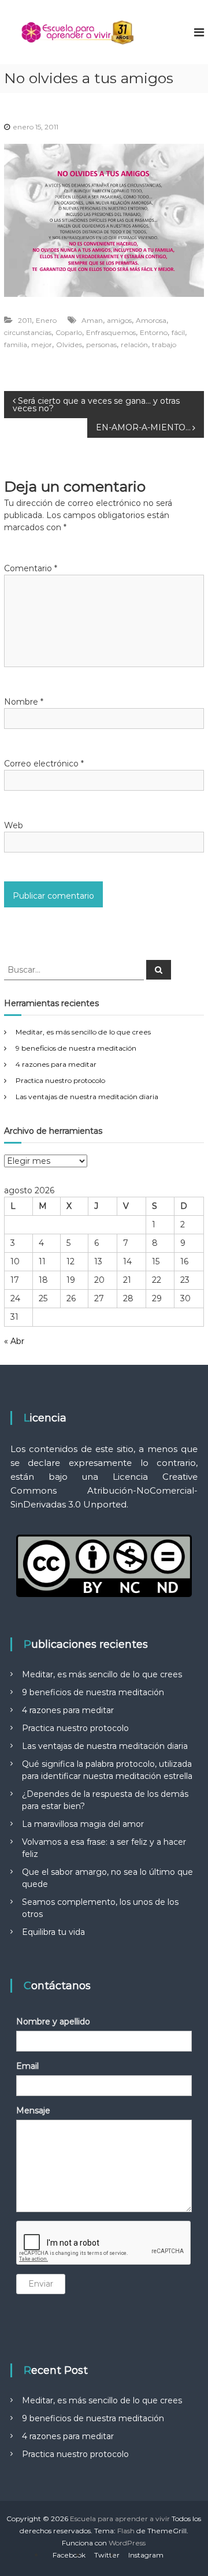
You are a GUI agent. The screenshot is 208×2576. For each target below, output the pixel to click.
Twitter (107, 2555)
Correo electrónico (44, 764)
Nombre (24, 702)
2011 (25, 320)
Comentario (31, 568)
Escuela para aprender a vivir (120, 2519)
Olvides (69, 345)
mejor (42, 345)
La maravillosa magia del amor (83, 1824)
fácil (178, 332)
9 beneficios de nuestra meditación (76, 1048)
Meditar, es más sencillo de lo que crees (83, 1032)
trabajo (164, 345)
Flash (126, 2531)
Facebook (69, 2555)
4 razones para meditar (56, 1064)
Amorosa (151, 320)
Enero (46, 320)
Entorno (154, 332)
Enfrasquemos (111, 332)
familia (16, 345)
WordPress (127, 2543)
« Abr (14, 1341)
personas (101, 345)
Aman (92, 320)
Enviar (41, 2284)
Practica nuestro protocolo (60, 1080)
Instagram (146, 2555)
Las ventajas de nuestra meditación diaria (87, 1097)
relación (134, 345)
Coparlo (69, 332)
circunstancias (28, 332)
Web (14, 825)
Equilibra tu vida (53, 1932)
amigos (119, 320)
